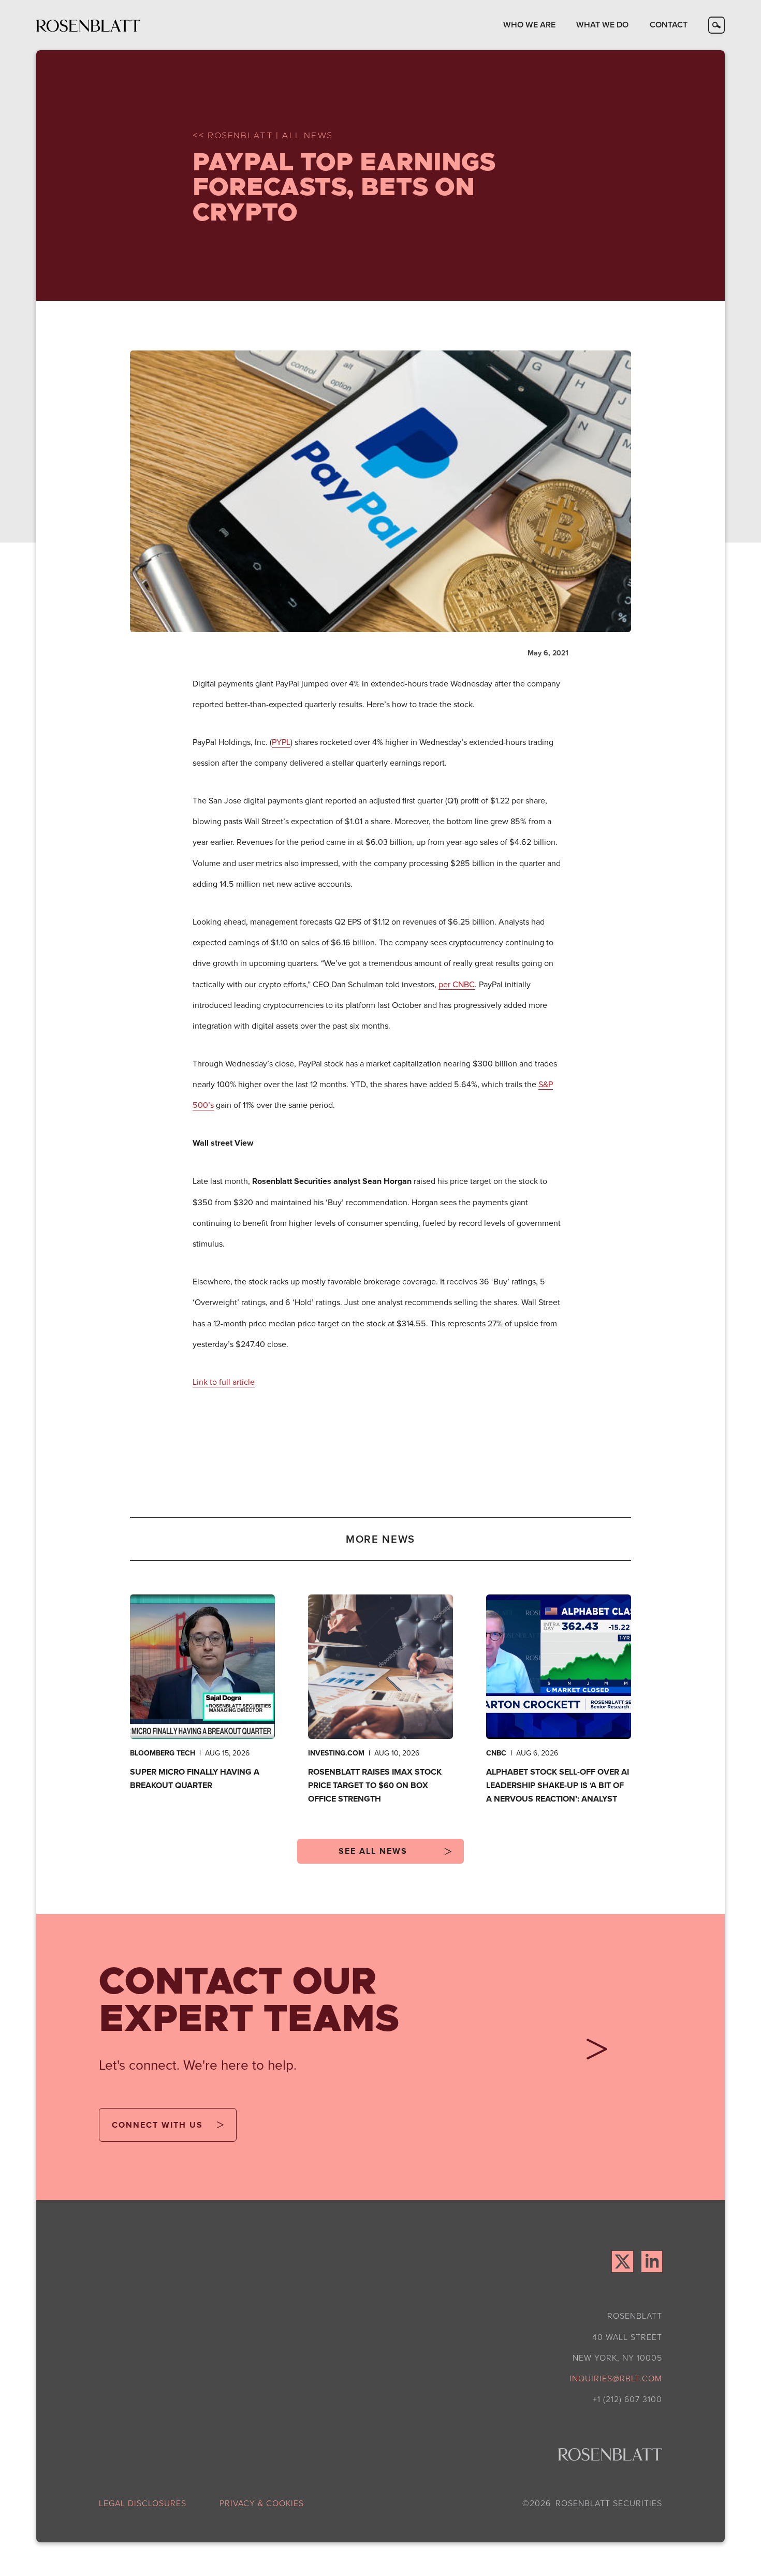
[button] (529, 25)
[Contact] (593, 2053)
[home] (89, 25)
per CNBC (457, 984)
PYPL (281, 742)
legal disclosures (143, 2503)
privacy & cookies (262, 2503)
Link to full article (224, 1382)
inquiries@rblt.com (616, 2378)
